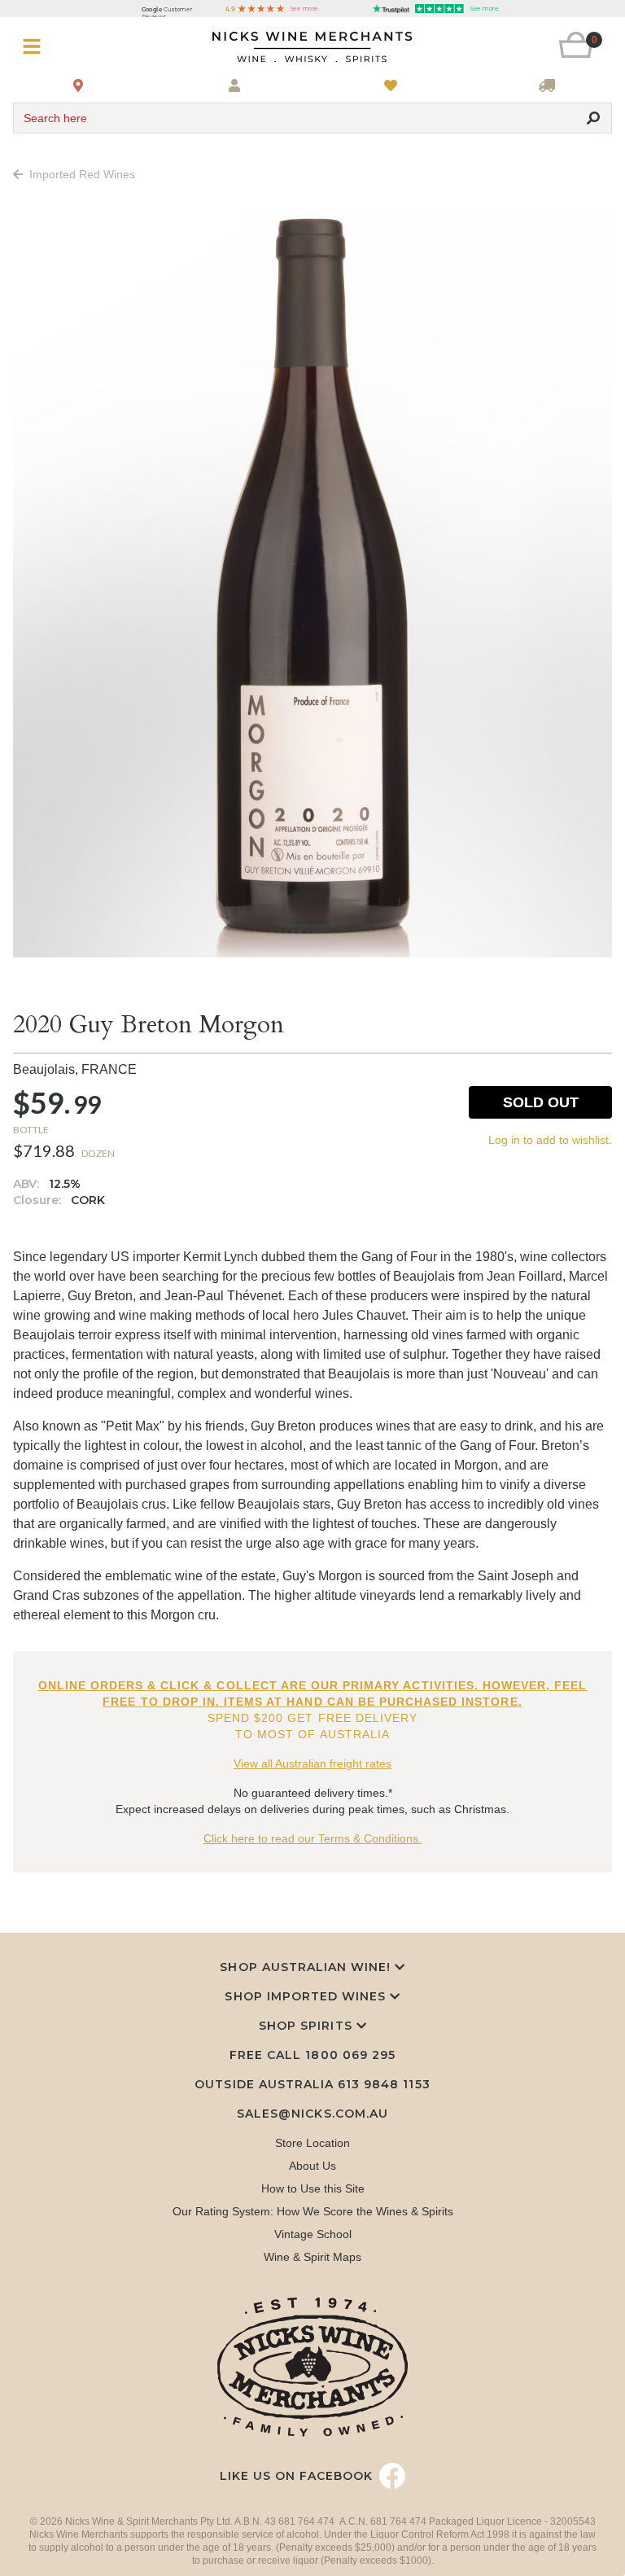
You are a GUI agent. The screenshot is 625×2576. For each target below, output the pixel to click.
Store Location (312, 2143)
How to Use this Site (313, 2188)
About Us (312, 2166)
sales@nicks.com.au (312, 2114)
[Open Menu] (63, 47)
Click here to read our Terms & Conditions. (312, 1838)
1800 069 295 (350, 2055)
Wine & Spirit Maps (312, 2257)
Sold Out (541, 1102)
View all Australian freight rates (312, 1763)
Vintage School (313, 2234)
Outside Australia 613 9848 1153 (312, 2084)
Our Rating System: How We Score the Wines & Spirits (313, 2211)
